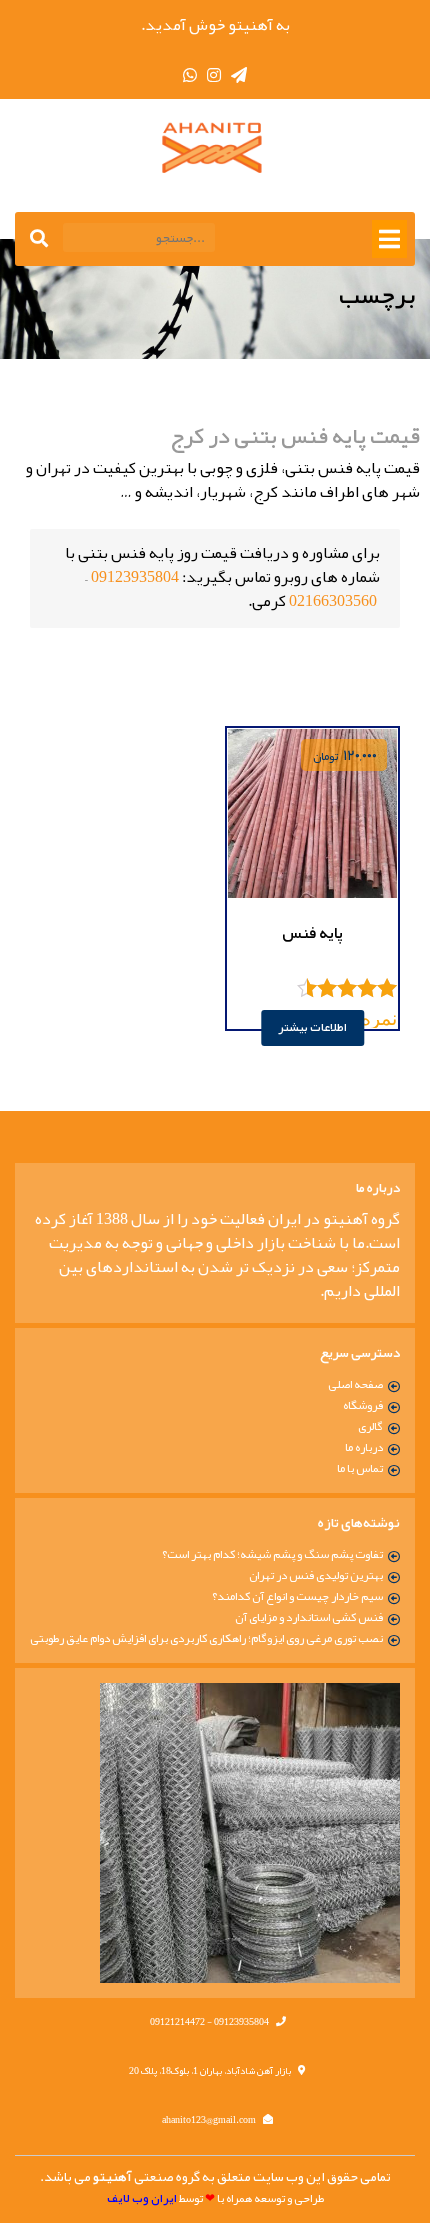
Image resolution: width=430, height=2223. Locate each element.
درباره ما (364, 1447)
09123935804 (135, 577)
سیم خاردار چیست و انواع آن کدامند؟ (297, 1596)
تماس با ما (360, 1468)
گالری (370, 1426)
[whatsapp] (190, 76)
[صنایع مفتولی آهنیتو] (215, 148)
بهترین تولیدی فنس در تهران (316, 1575)
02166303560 (333, 601)
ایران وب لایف (142, 2198)
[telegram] (239, 76)
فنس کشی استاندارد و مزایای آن (309, 1617)
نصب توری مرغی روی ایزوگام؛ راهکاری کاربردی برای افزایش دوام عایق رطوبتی (206, 1638)
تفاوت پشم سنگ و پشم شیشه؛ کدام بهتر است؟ (272, 1554)
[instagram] (214, 76)
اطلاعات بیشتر (312, 1027)
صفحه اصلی (355, 1384)
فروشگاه (363, 1405)
